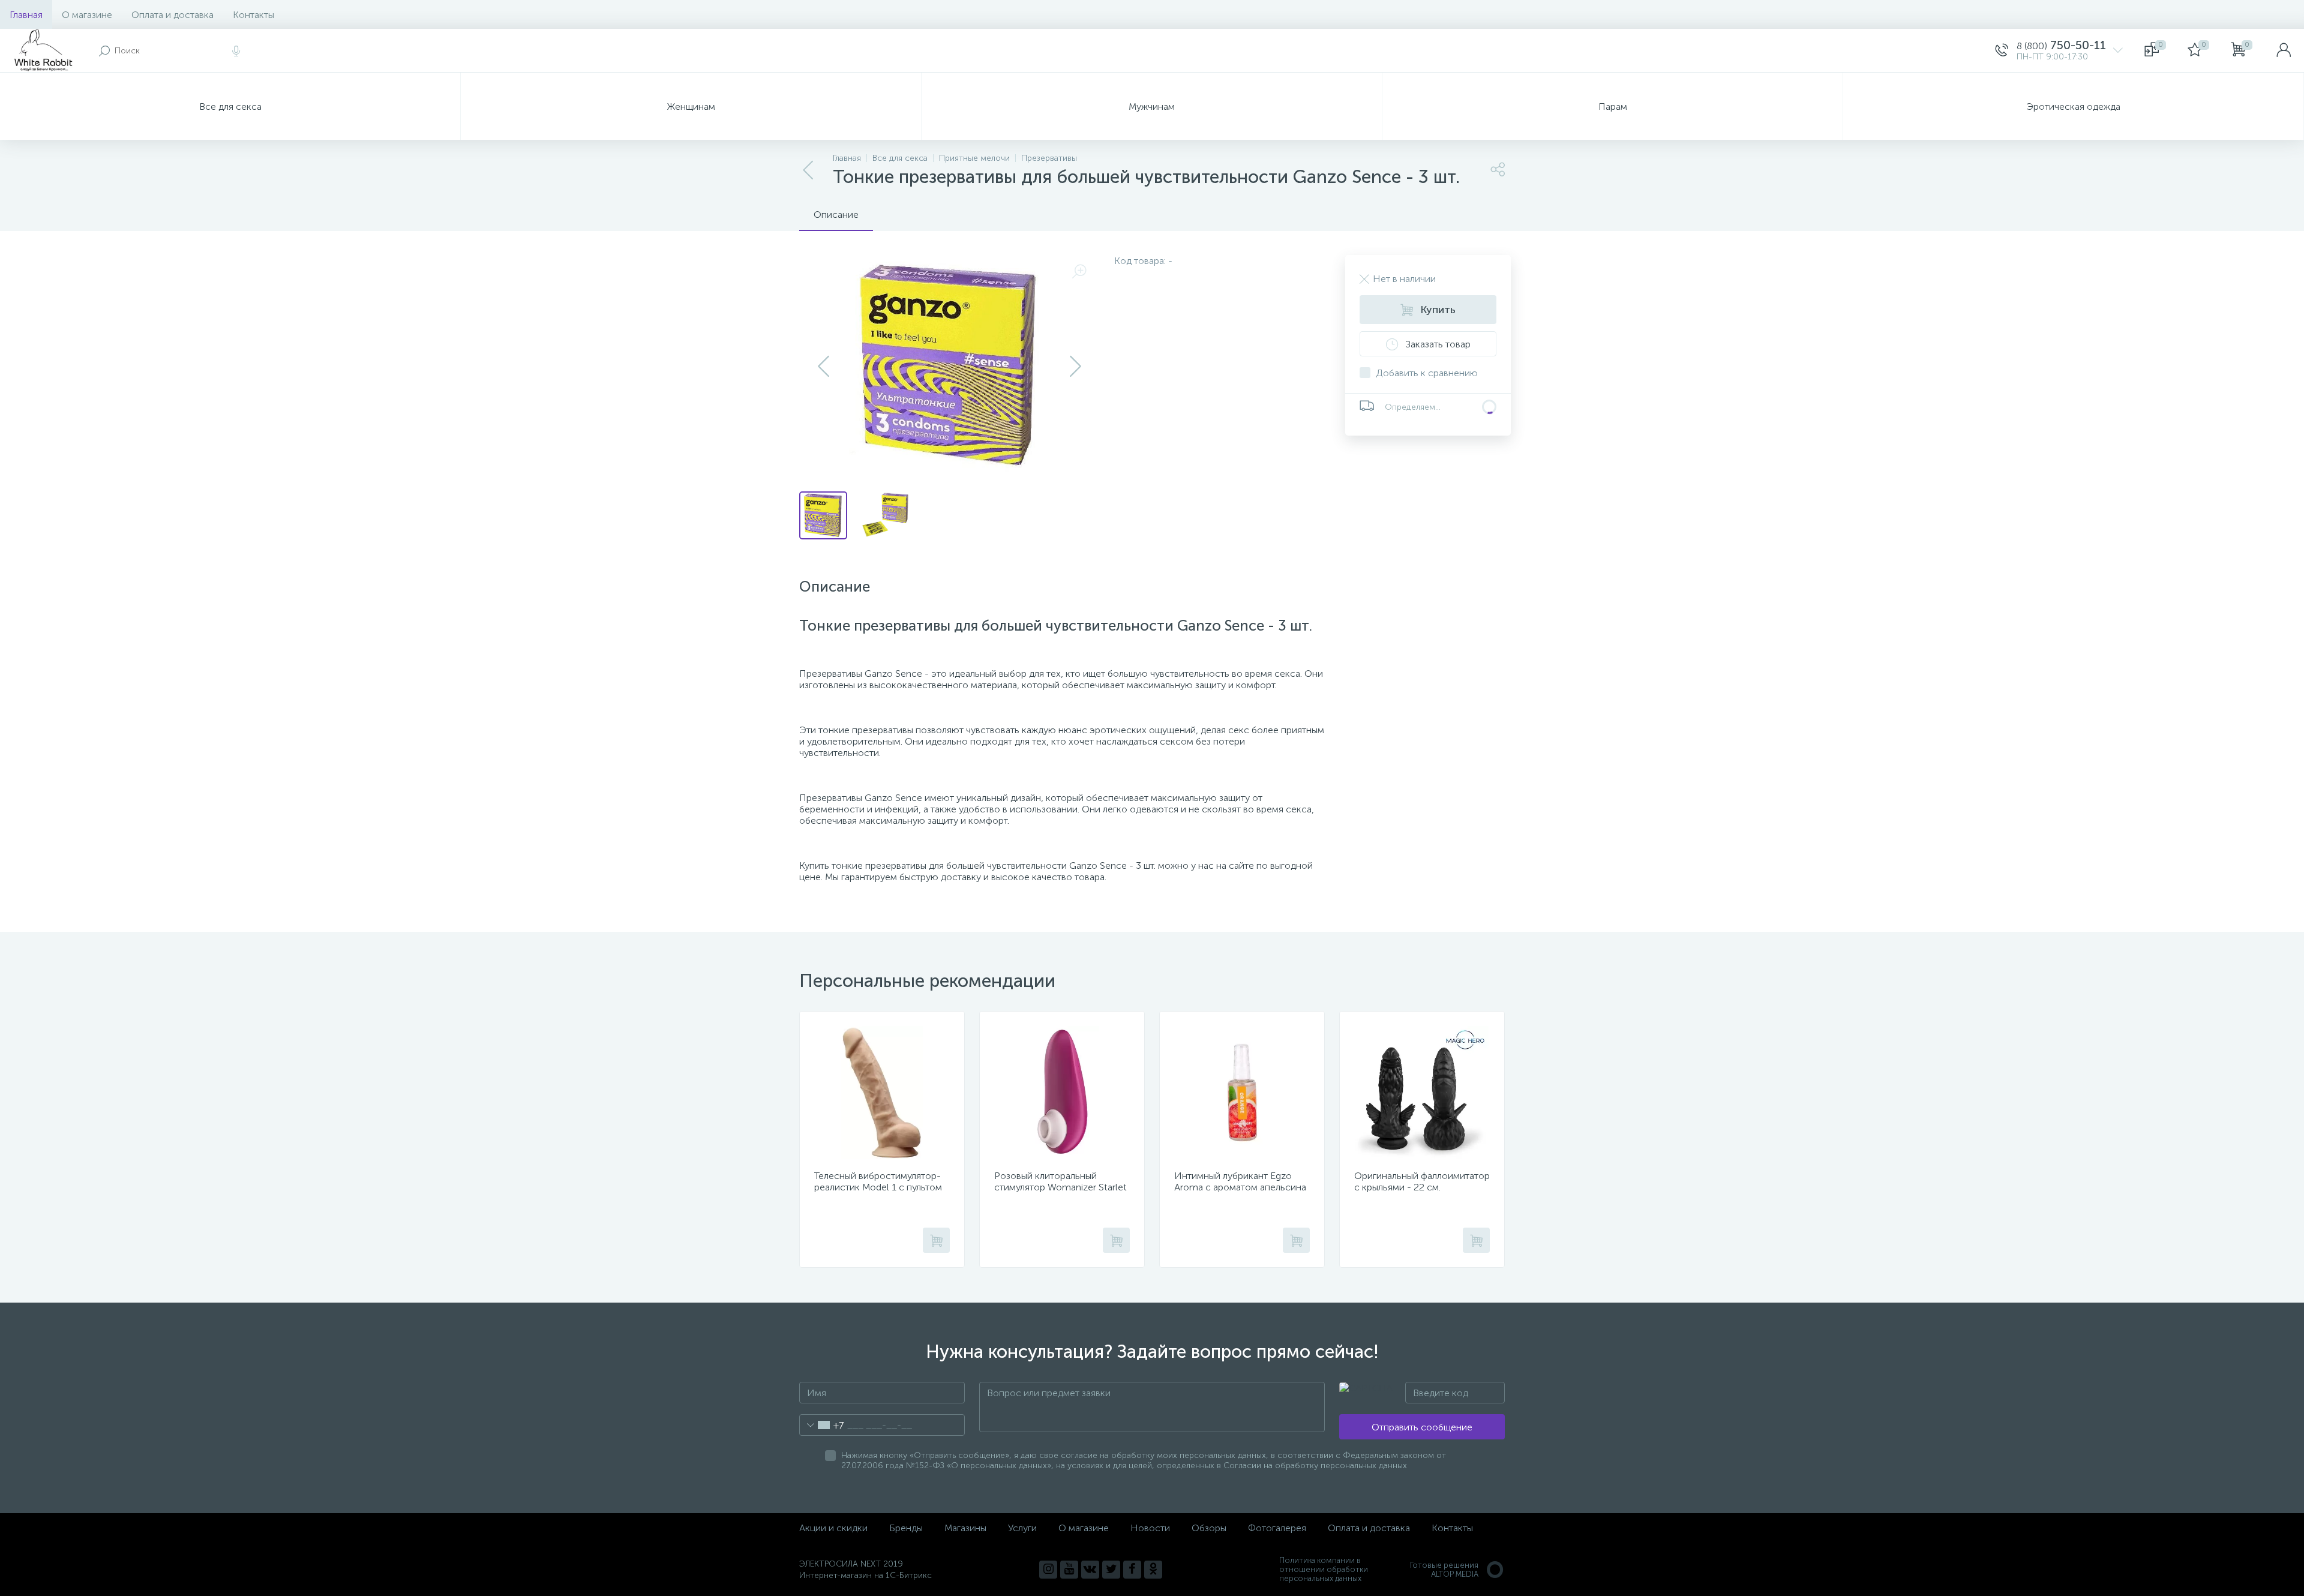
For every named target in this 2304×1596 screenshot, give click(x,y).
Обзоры (1209, 1528)
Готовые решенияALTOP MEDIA (1444, 1570)
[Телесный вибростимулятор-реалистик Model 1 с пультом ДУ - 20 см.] (882, 1093)
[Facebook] (1132, 1570)
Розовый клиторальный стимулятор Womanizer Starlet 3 (1060, 1187)
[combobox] (822, 1425)
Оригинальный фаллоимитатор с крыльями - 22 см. (1422, 1181)
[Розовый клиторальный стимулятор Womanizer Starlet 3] (1062, 1093)
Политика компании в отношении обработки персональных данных (1324, 1569)
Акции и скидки (833, 1528)
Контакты (253, 15)
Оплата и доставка (172, 15)
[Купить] (936, 1240)
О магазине (87, 15)
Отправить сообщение (1422, 1427)
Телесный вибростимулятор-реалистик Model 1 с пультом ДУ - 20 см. (878, 1187)
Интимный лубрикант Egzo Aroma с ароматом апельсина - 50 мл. (1240, 1187)
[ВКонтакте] (1090, 1570)
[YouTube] (1069, 1570)
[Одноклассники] (1153, 1570)
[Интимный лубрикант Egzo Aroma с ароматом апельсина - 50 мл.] (1242, 1093)
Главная (26, 15)
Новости (1150, 1528)
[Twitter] (1111, 1570)
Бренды (906, 1528)
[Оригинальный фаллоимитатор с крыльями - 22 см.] (1422, 1093)
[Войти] (2284, 50)
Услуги (1022, 1528)
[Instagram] (1048, 1570)
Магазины (965, 1528)
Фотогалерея (1277, 1528)
